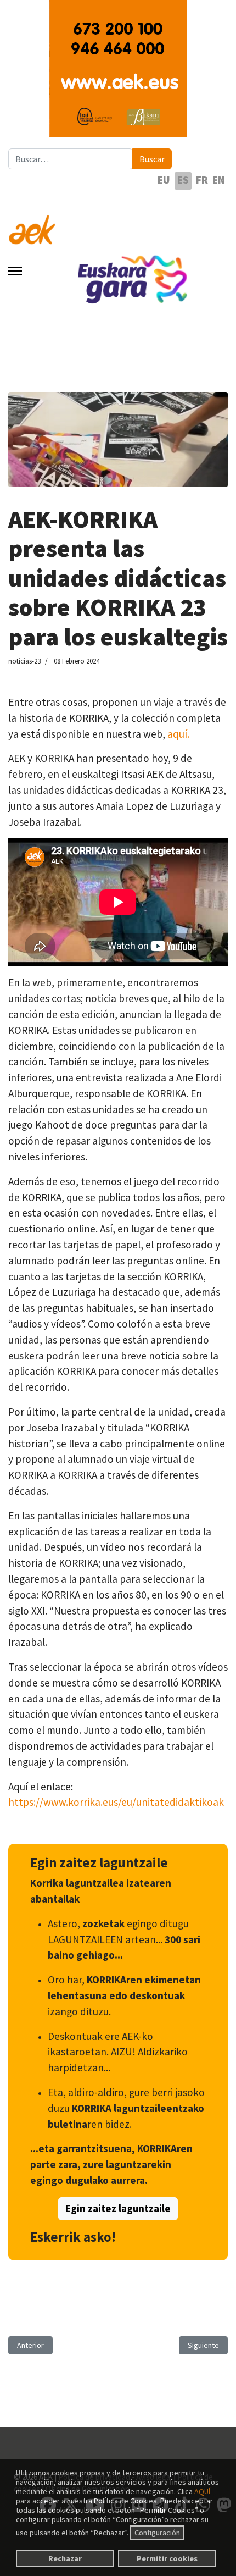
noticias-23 (24, 661)
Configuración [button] (157, 2533)
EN (219, 180)
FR (202, 180)
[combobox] (71, 159)
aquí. (178, 734)
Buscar (152, 159)
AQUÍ (202, 2491)
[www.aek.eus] (118, 223)
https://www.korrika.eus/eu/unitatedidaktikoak (116, 1802)
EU (164, 180)
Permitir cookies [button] (167, 2558)
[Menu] (15, 271)
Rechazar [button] (65, 2558)
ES (183, 180)
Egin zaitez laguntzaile (118, 2209)
